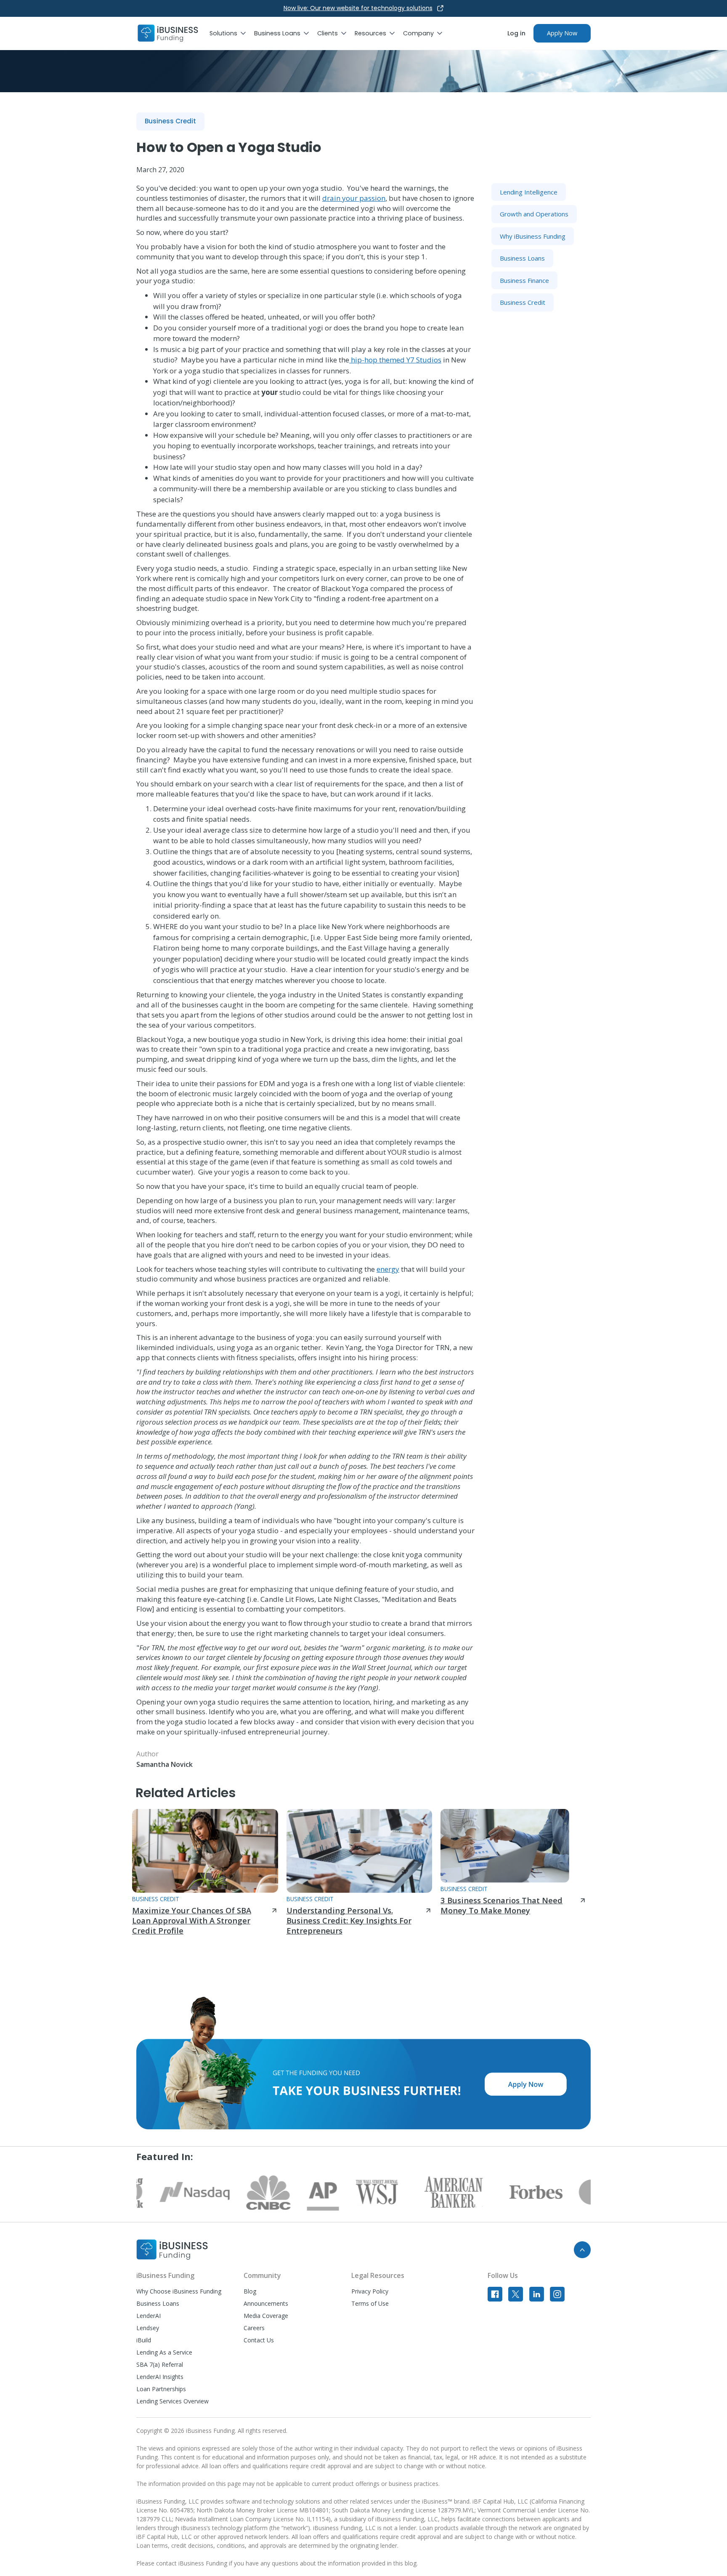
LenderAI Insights (160, 2377)
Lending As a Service (164, 2352)
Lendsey (148, 2328)
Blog (250, 2291)
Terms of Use (370, 2303)
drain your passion (354, 198)
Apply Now (562, 33)
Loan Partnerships (161, 2389)
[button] (232, 33)
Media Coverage (266, 2316)
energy (388, 1269)
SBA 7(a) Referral (160, 2364)
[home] (168, 33)
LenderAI (149, 2316)
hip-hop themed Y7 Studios (395, 360)
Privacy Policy (370, 2291)
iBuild (144, 2340)
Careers (254, 2328)
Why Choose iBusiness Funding (179, 2291)
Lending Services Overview (172, 2401)
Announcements (266, 2303)
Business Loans (158, 2303)
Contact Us (259, 2340)
